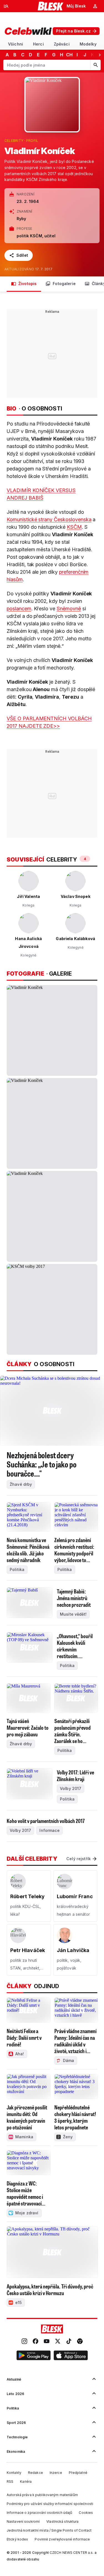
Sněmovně (69, 609)
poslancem (19, 609)
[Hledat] (95, 65)
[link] (24, 2342)
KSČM (74, 527)
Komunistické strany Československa (49, 519)
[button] (34, 2356)
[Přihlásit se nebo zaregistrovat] (95, 6)
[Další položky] (100, 55)
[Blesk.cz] (51, 6)
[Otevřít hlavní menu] (6, 6)
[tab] (16, 44)
